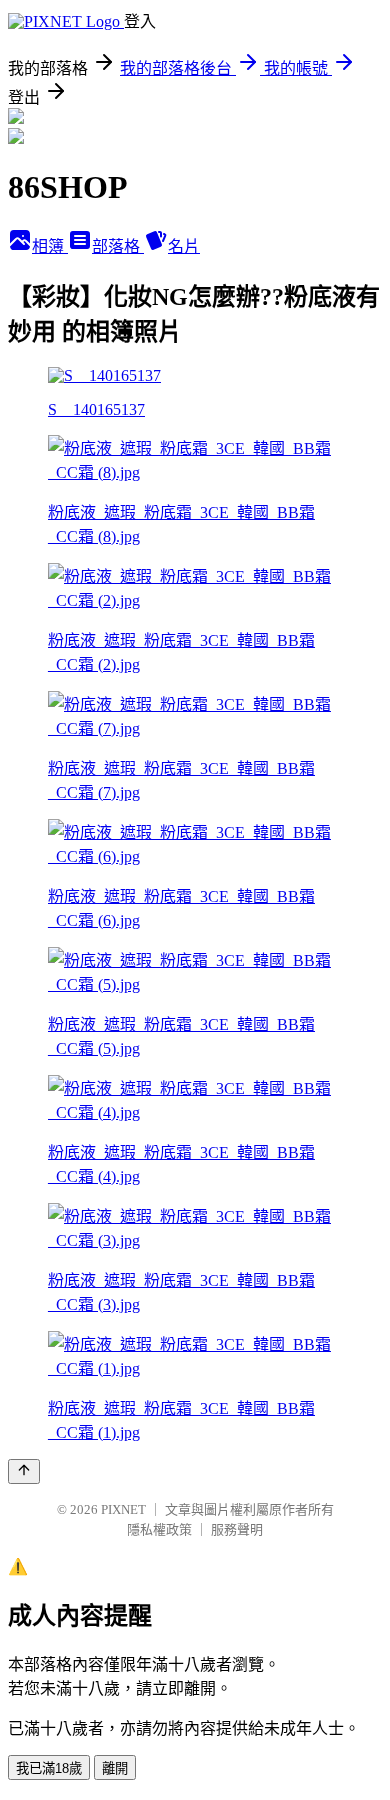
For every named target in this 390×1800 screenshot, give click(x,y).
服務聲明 (237, 1529)
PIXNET (123, 1509)
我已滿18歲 (49, 1768)
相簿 (50, 246)
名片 (184, 246)
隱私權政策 (159, 1529)
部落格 (118, 246)
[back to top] (24, 1471)
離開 (115, 1768)
